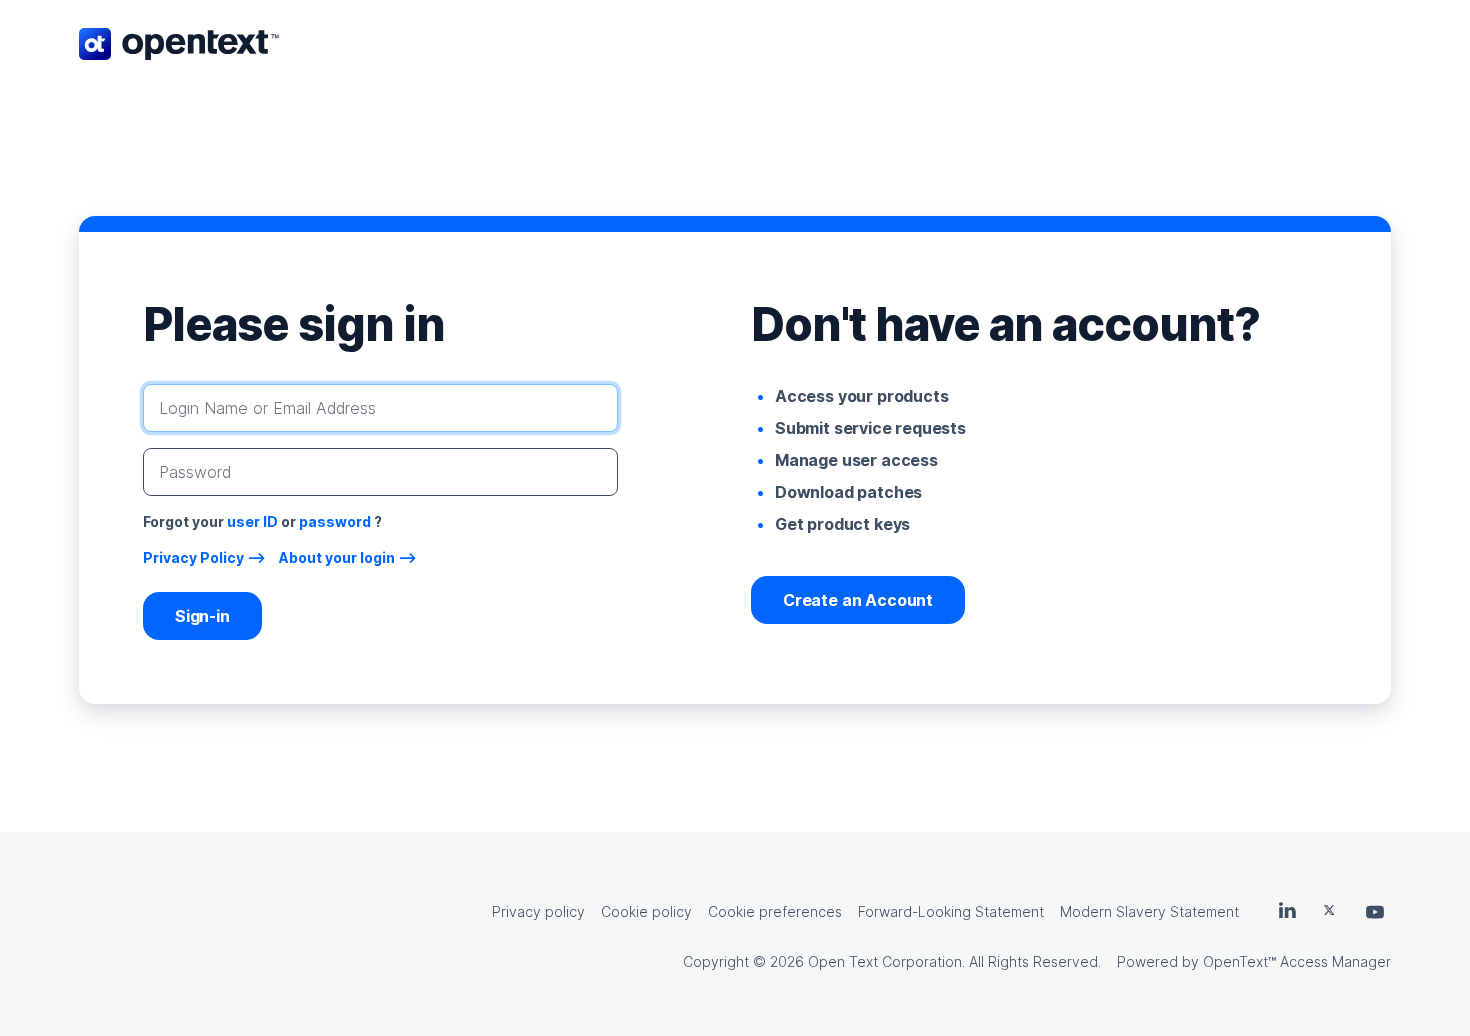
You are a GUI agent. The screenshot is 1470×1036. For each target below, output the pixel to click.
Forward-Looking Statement (951, 911)
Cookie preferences (775, 911)
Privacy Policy (193, 557)
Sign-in (202, 616)
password (335, 521)
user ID (252, 521)
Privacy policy (538, 911)
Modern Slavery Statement (1149, 911)
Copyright (716, 961)
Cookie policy (646, 911)
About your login (337, 557)
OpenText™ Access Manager (1297, 961)
